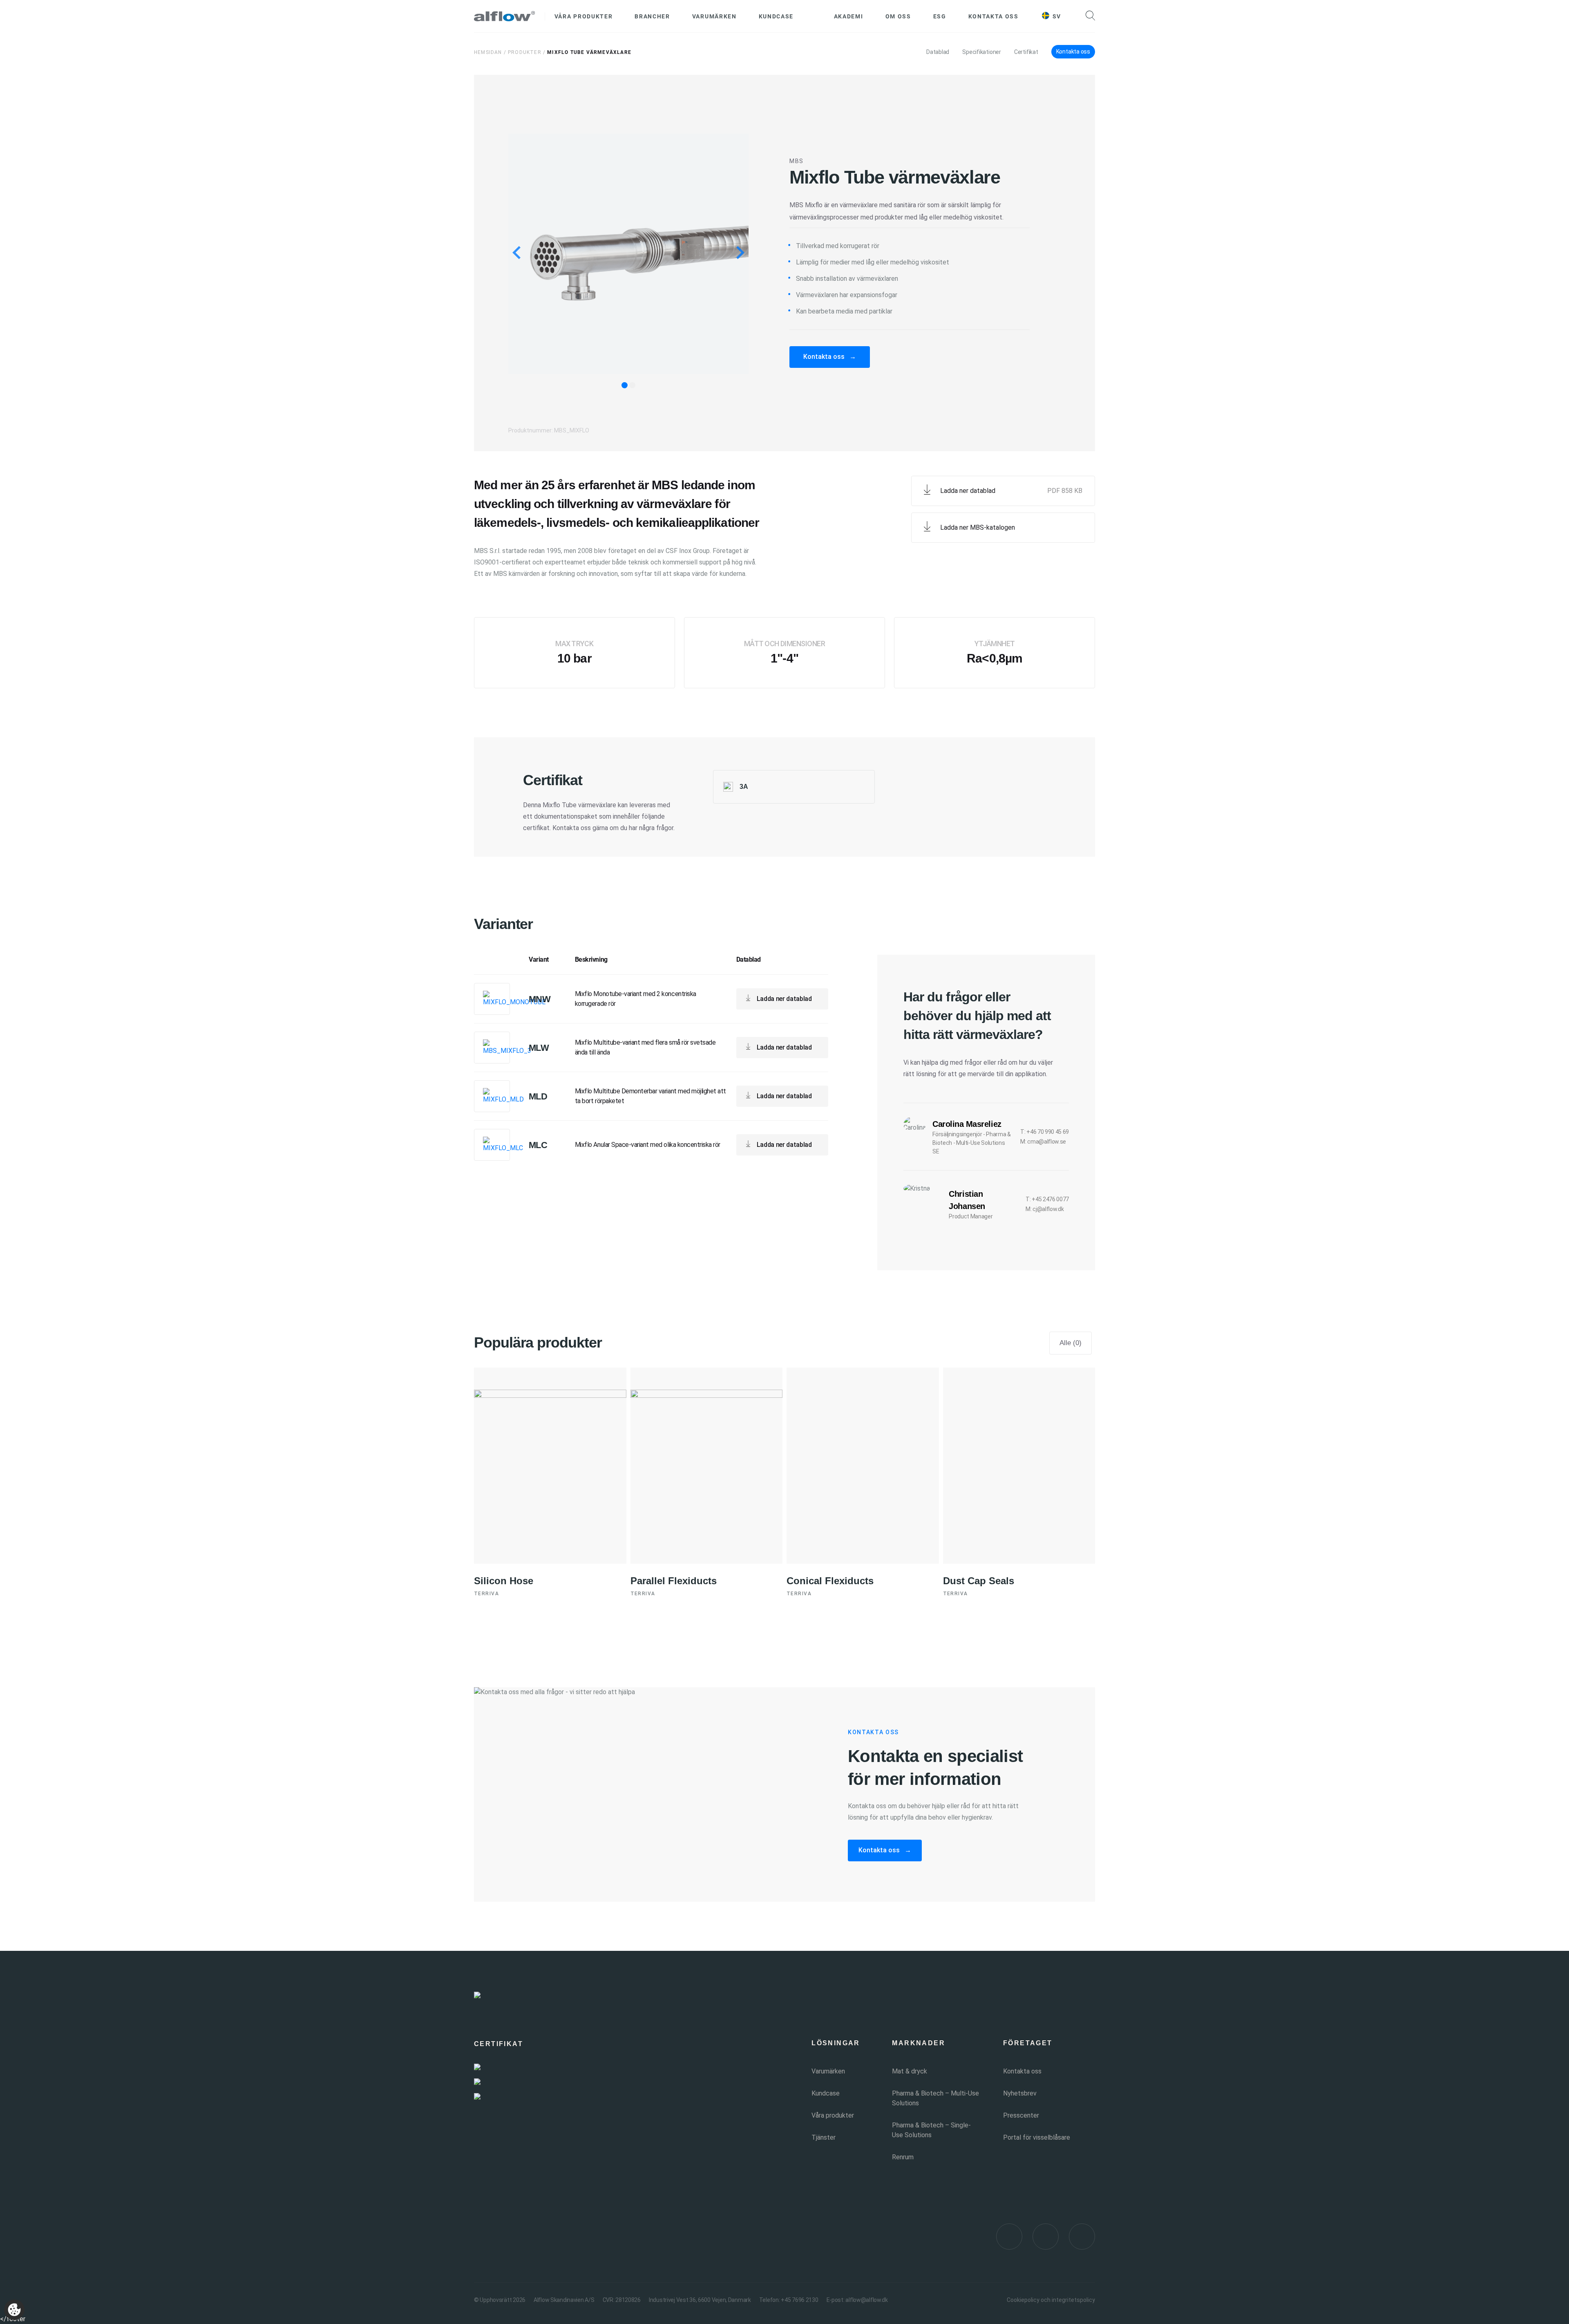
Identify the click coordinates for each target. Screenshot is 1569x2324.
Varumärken (714, 16)
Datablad (938, 52)
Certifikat (1026, 52)
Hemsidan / (490, 52)
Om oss (898, 16)
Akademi (849, 16)
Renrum (903, 2157)
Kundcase (776, 16)
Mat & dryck (910, 2071)
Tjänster (824, 2137)
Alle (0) (1071, 1343)
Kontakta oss (993, 16)
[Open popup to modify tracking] (14, 2310)
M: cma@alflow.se (1043, 1142)
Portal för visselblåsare (1037, 2137)
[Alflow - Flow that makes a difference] (504, 16)
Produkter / (527, 52)
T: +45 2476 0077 (1047, 1199)
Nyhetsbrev (1020, 2093)
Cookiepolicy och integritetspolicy (1051, 2300)
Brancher (652, 16)
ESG (940, 16)
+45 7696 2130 (799, 2300)
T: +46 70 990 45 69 (1045, 1132)
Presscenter (1021, 2115)
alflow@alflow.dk (867, 2300)
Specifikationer (982, 52)
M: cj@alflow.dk (1045, 1209)
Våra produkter (584, 16)
